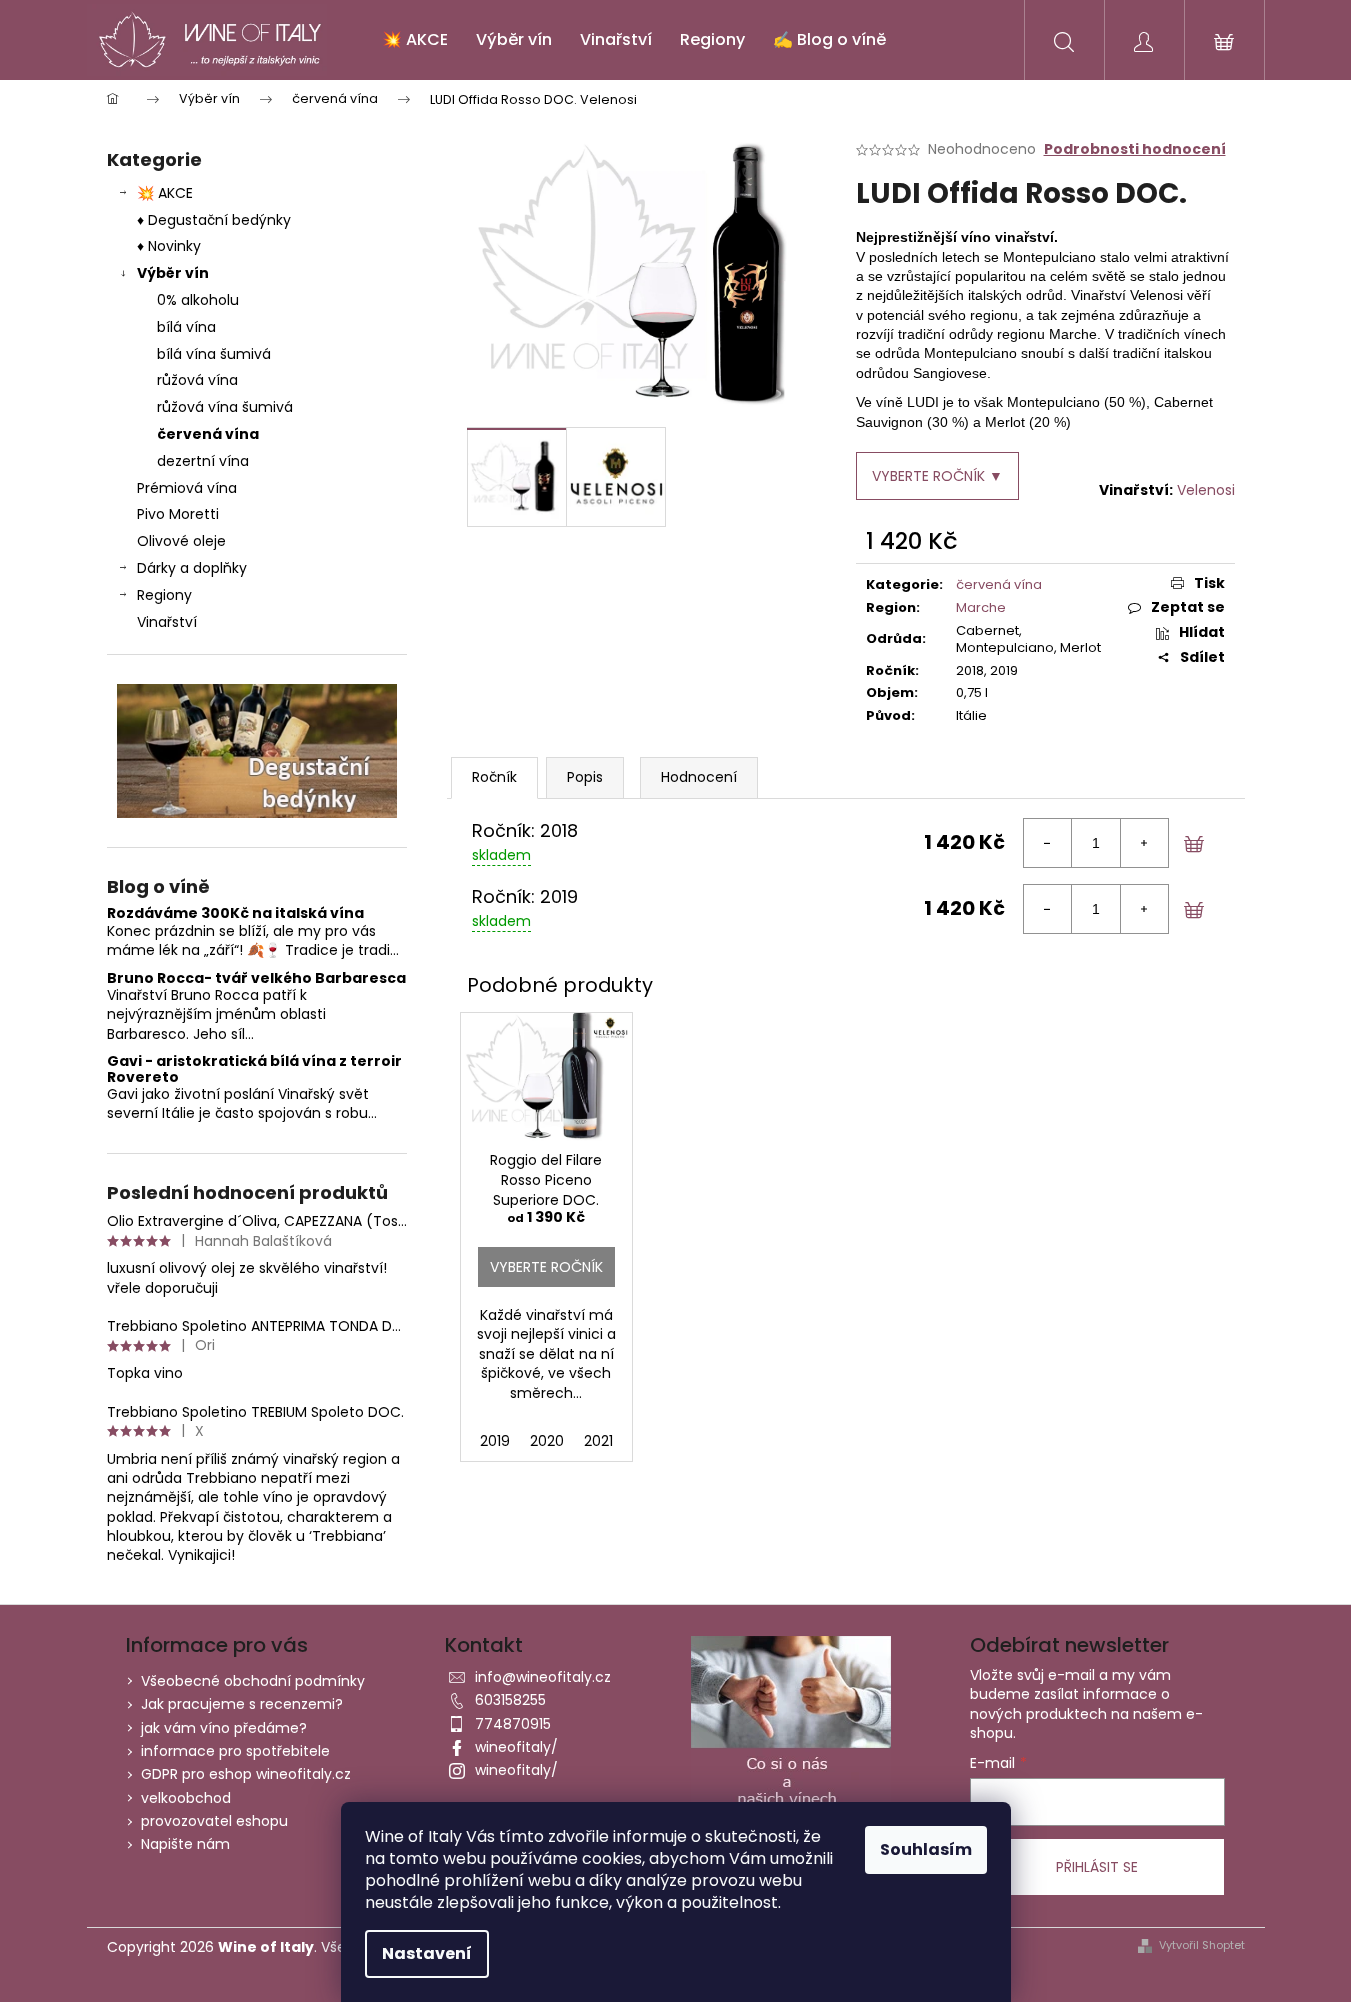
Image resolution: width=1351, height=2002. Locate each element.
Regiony (164, 595)
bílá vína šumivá (214, 354)
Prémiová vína (189, 488)
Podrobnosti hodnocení (1135, 149)
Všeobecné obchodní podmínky (253, 1681)
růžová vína (197, 380)
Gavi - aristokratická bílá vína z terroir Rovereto (254, 1069)
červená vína (208, 434)
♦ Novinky (169, 246)
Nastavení (427, 1953)
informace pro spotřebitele (235, 1751)
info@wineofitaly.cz (543, 1677)
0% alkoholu (198, 300)
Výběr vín (173, 273)
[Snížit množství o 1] (1048, 843)
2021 (598, 1441)
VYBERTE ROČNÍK (546, 1267)
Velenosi (1206, 490)
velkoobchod (186, 1798)
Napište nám (185, 1844)
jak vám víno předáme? (224, 1728)
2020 (547, 1441)
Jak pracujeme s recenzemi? (242, 1704)
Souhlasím (926, 1849)
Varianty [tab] (494, 777)
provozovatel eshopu (214, 1821)
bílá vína (186, 327)
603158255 (510, 1700)
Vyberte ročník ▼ (937, 476)
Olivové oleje (181, 541)
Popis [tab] (585, 777)
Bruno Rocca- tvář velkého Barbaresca (256, 978)
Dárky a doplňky (192, 568)
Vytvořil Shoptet (1202, 1945)
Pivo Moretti (178, 514)
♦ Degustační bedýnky (214, 220)
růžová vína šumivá (225, 407)
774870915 (513, 1724)
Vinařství (167, 622)
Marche (981, 607)
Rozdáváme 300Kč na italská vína (235, 913)
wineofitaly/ (516, 1747)
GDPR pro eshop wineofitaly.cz (246, 1774)
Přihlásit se (1097, 1867)
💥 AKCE (165, 193)
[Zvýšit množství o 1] (1144, 843)
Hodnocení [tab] (699, 777)
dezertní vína (203, 461)
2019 (495, 1441)
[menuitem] (415, 40)
